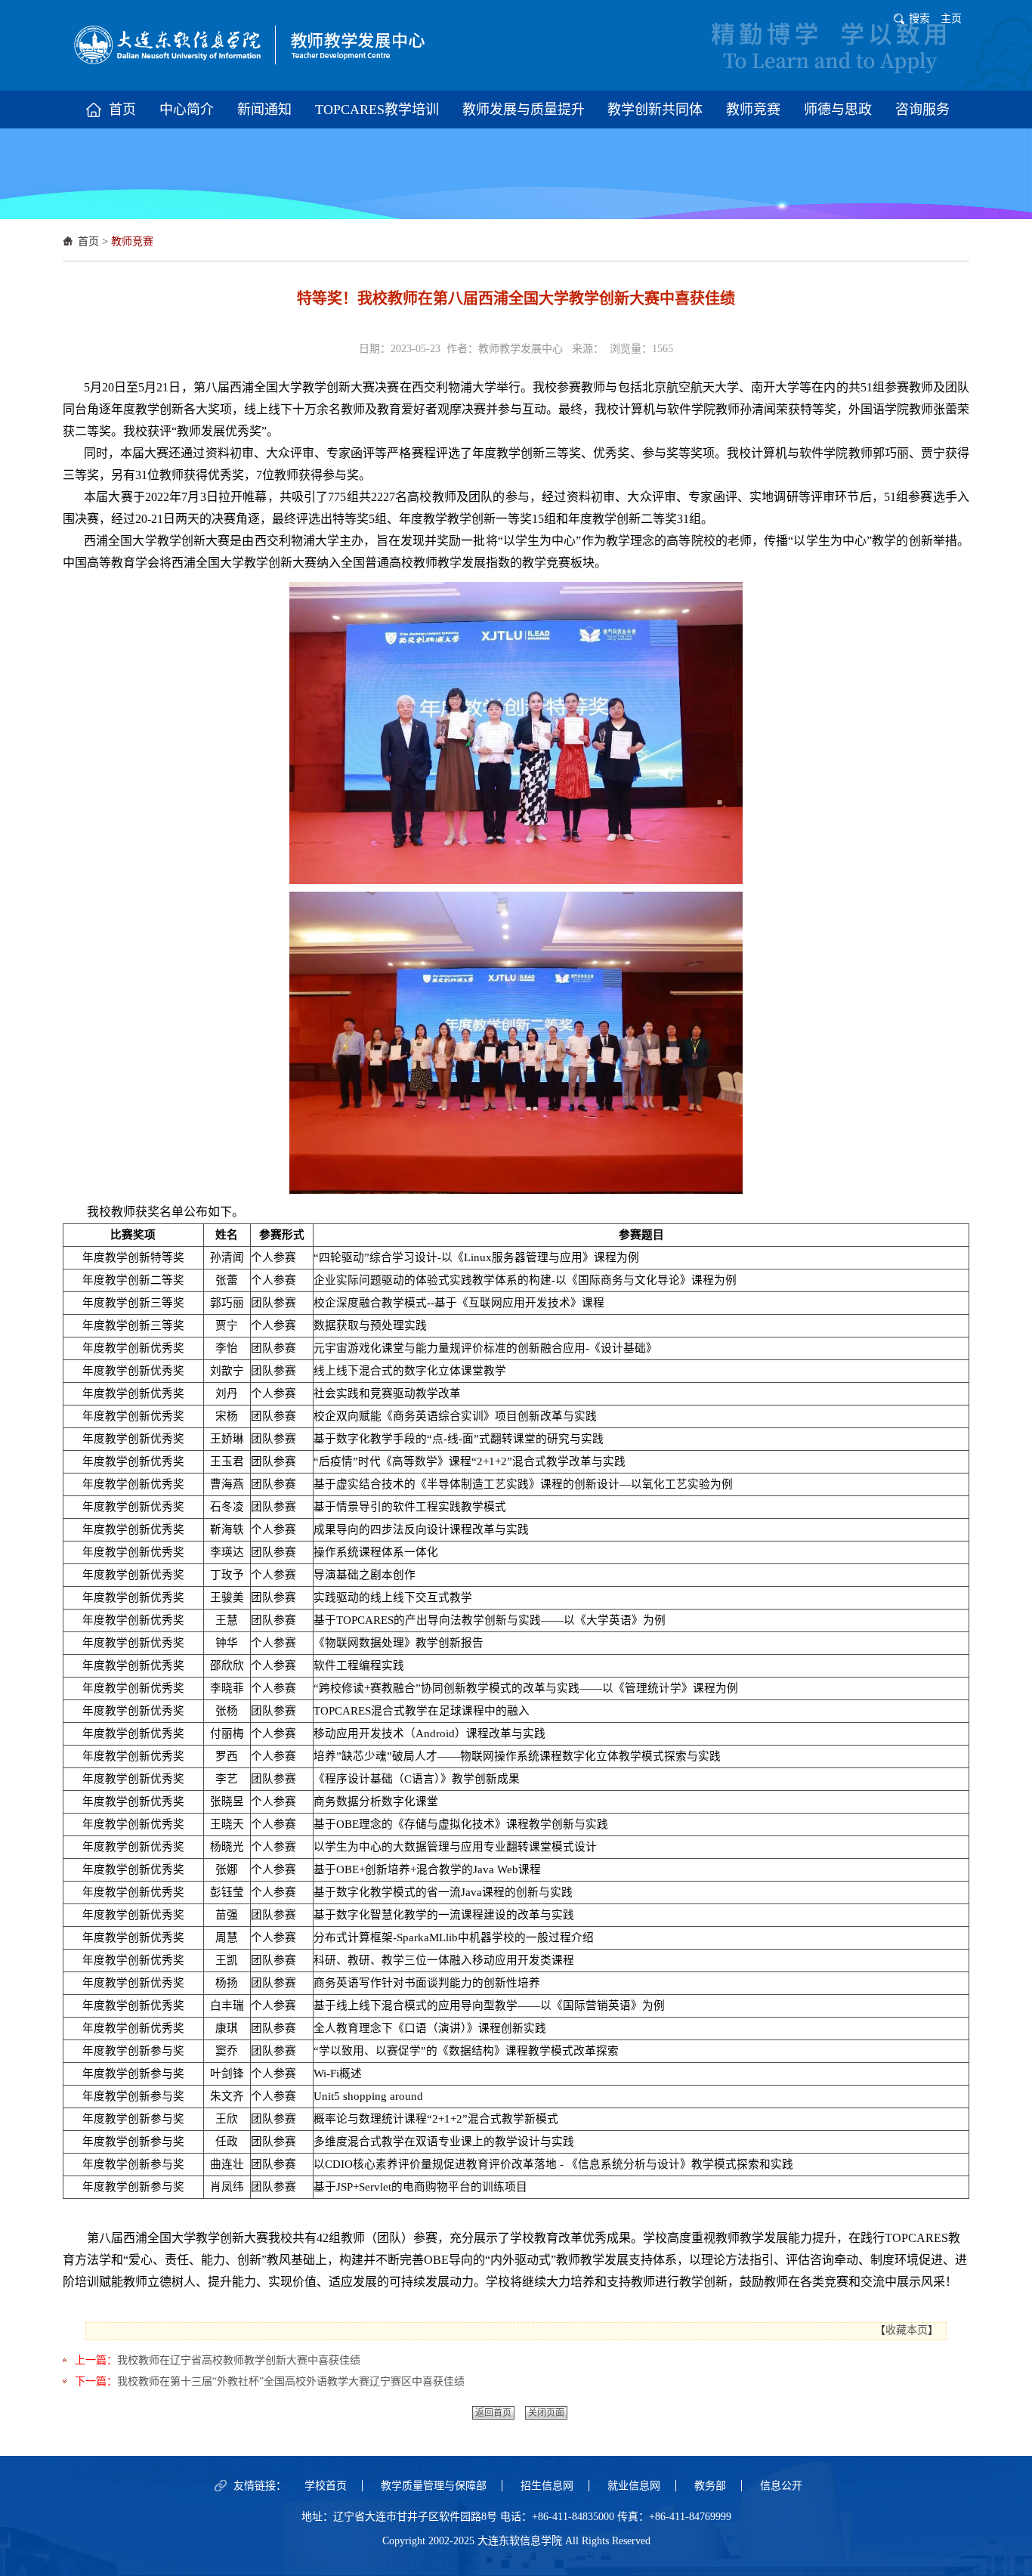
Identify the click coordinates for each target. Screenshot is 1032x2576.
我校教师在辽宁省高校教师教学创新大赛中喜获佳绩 (239, 2360)
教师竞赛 (132, 241)
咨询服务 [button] (922, 110)
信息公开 (781, 2486)
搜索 (919, 19)
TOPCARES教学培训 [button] (377, 110)
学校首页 (326, 2486)
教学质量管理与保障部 (434, 2486)
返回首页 (493, 2413)
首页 (88, 241)
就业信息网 (634, 2486)
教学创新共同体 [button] (655, 110)
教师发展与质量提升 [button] (524, 110)
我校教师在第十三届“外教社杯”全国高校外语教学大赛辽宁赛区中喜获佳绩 (291, 2381)
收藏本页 (907, 2330)
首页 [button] (122, 110)
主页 (951, 19)
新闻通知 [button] (264, 110)
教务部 (710, 2486)
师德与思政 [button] (838, 110)
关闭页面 (546, 2413)
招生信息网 (547, 2486)
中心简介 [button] (187, 110)
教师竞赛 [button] (753, 110)
